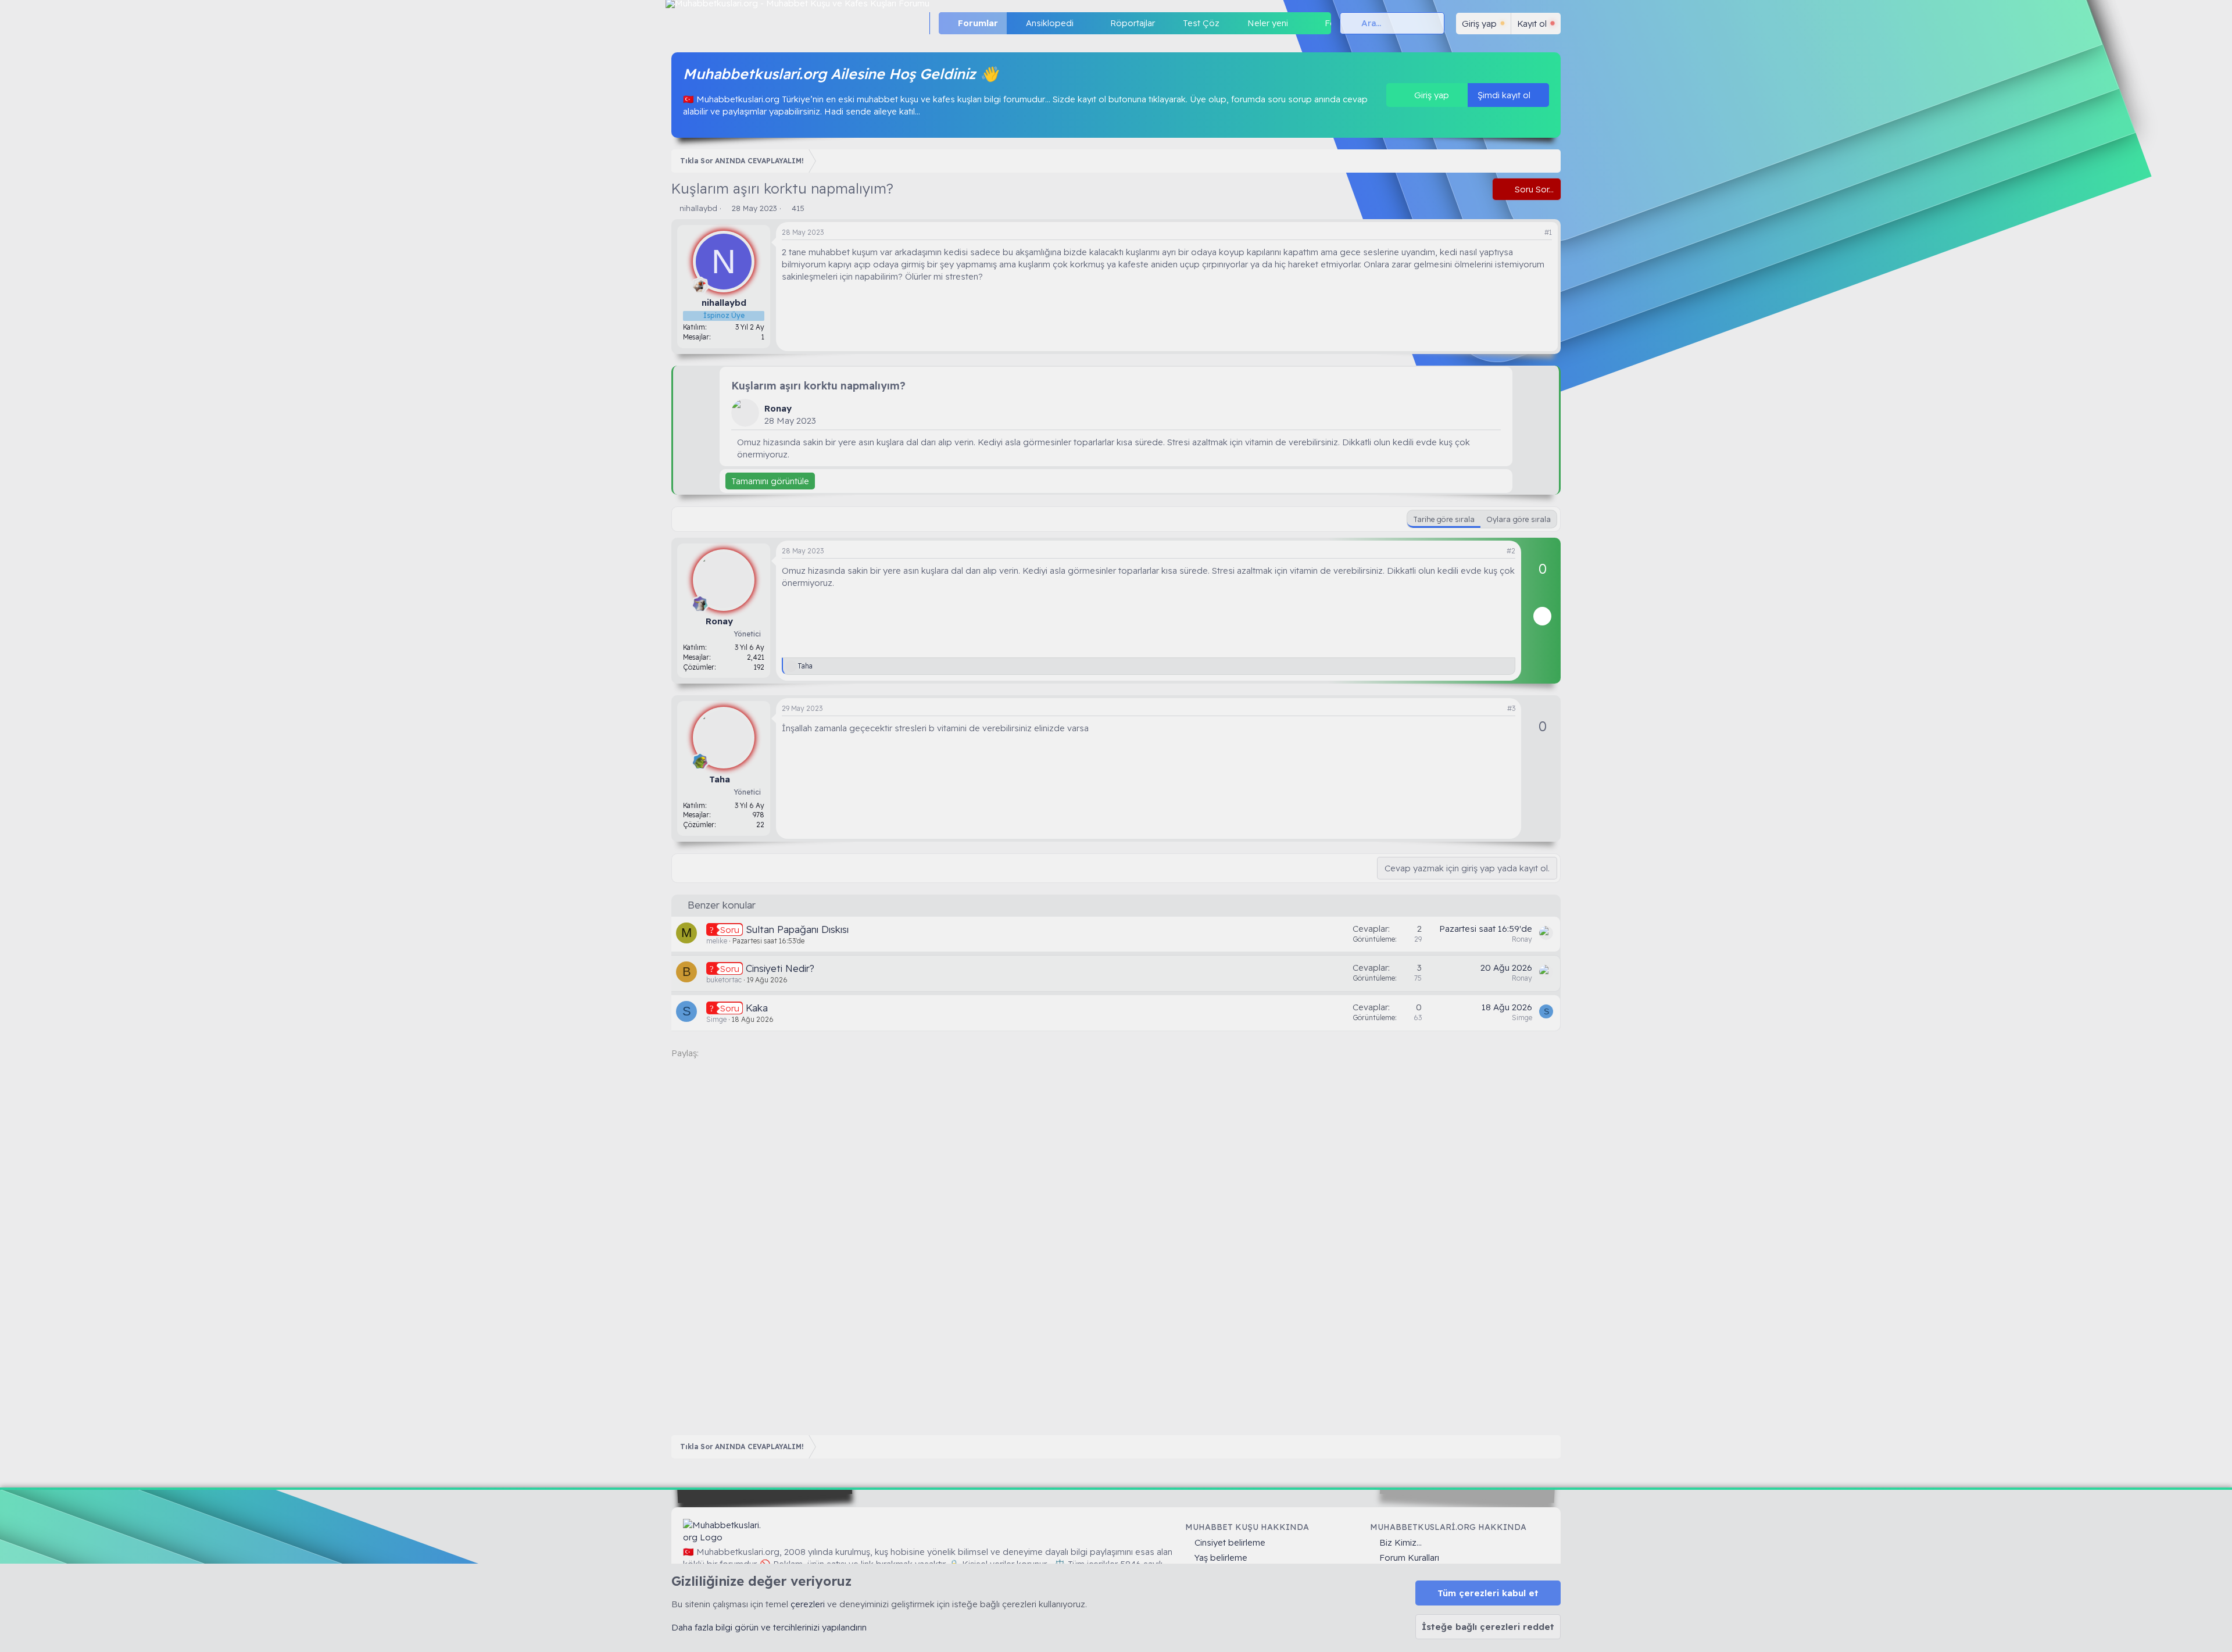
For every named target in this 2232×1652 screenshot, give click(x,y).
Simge (716, 1019)
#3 (1511, 708)
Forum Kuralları (1409, 1558)
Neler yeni (1268, 23)
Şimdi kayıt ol (1505, 95)
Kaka (757, 1008)
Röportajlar (1133, 23)
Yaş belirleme (1221, 1558)
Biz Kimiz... (1401, 1542)
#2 (1511, 551)
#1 (1548, 232)
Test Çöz (1201, 23)
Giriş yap (1430, 95)
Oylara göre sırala (1519, 519)
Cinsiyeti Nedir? (780, 968)
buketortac (724, 980)
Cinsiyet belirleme (1230, 1542)
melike (717, 941)
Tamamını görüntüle (770, 481)
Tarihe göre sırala (1444, 519)
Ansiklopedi (1050, 23)
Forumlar (978, 23)
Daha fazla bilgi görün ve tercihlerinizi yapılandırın (769, 1627)
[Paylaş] (1534, 233)
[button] (1083, 23)
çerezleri (808, 1604)
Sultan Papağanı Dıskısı (797, 929)
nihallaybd (698, 208)
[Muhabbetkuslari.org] (724, 1531)
